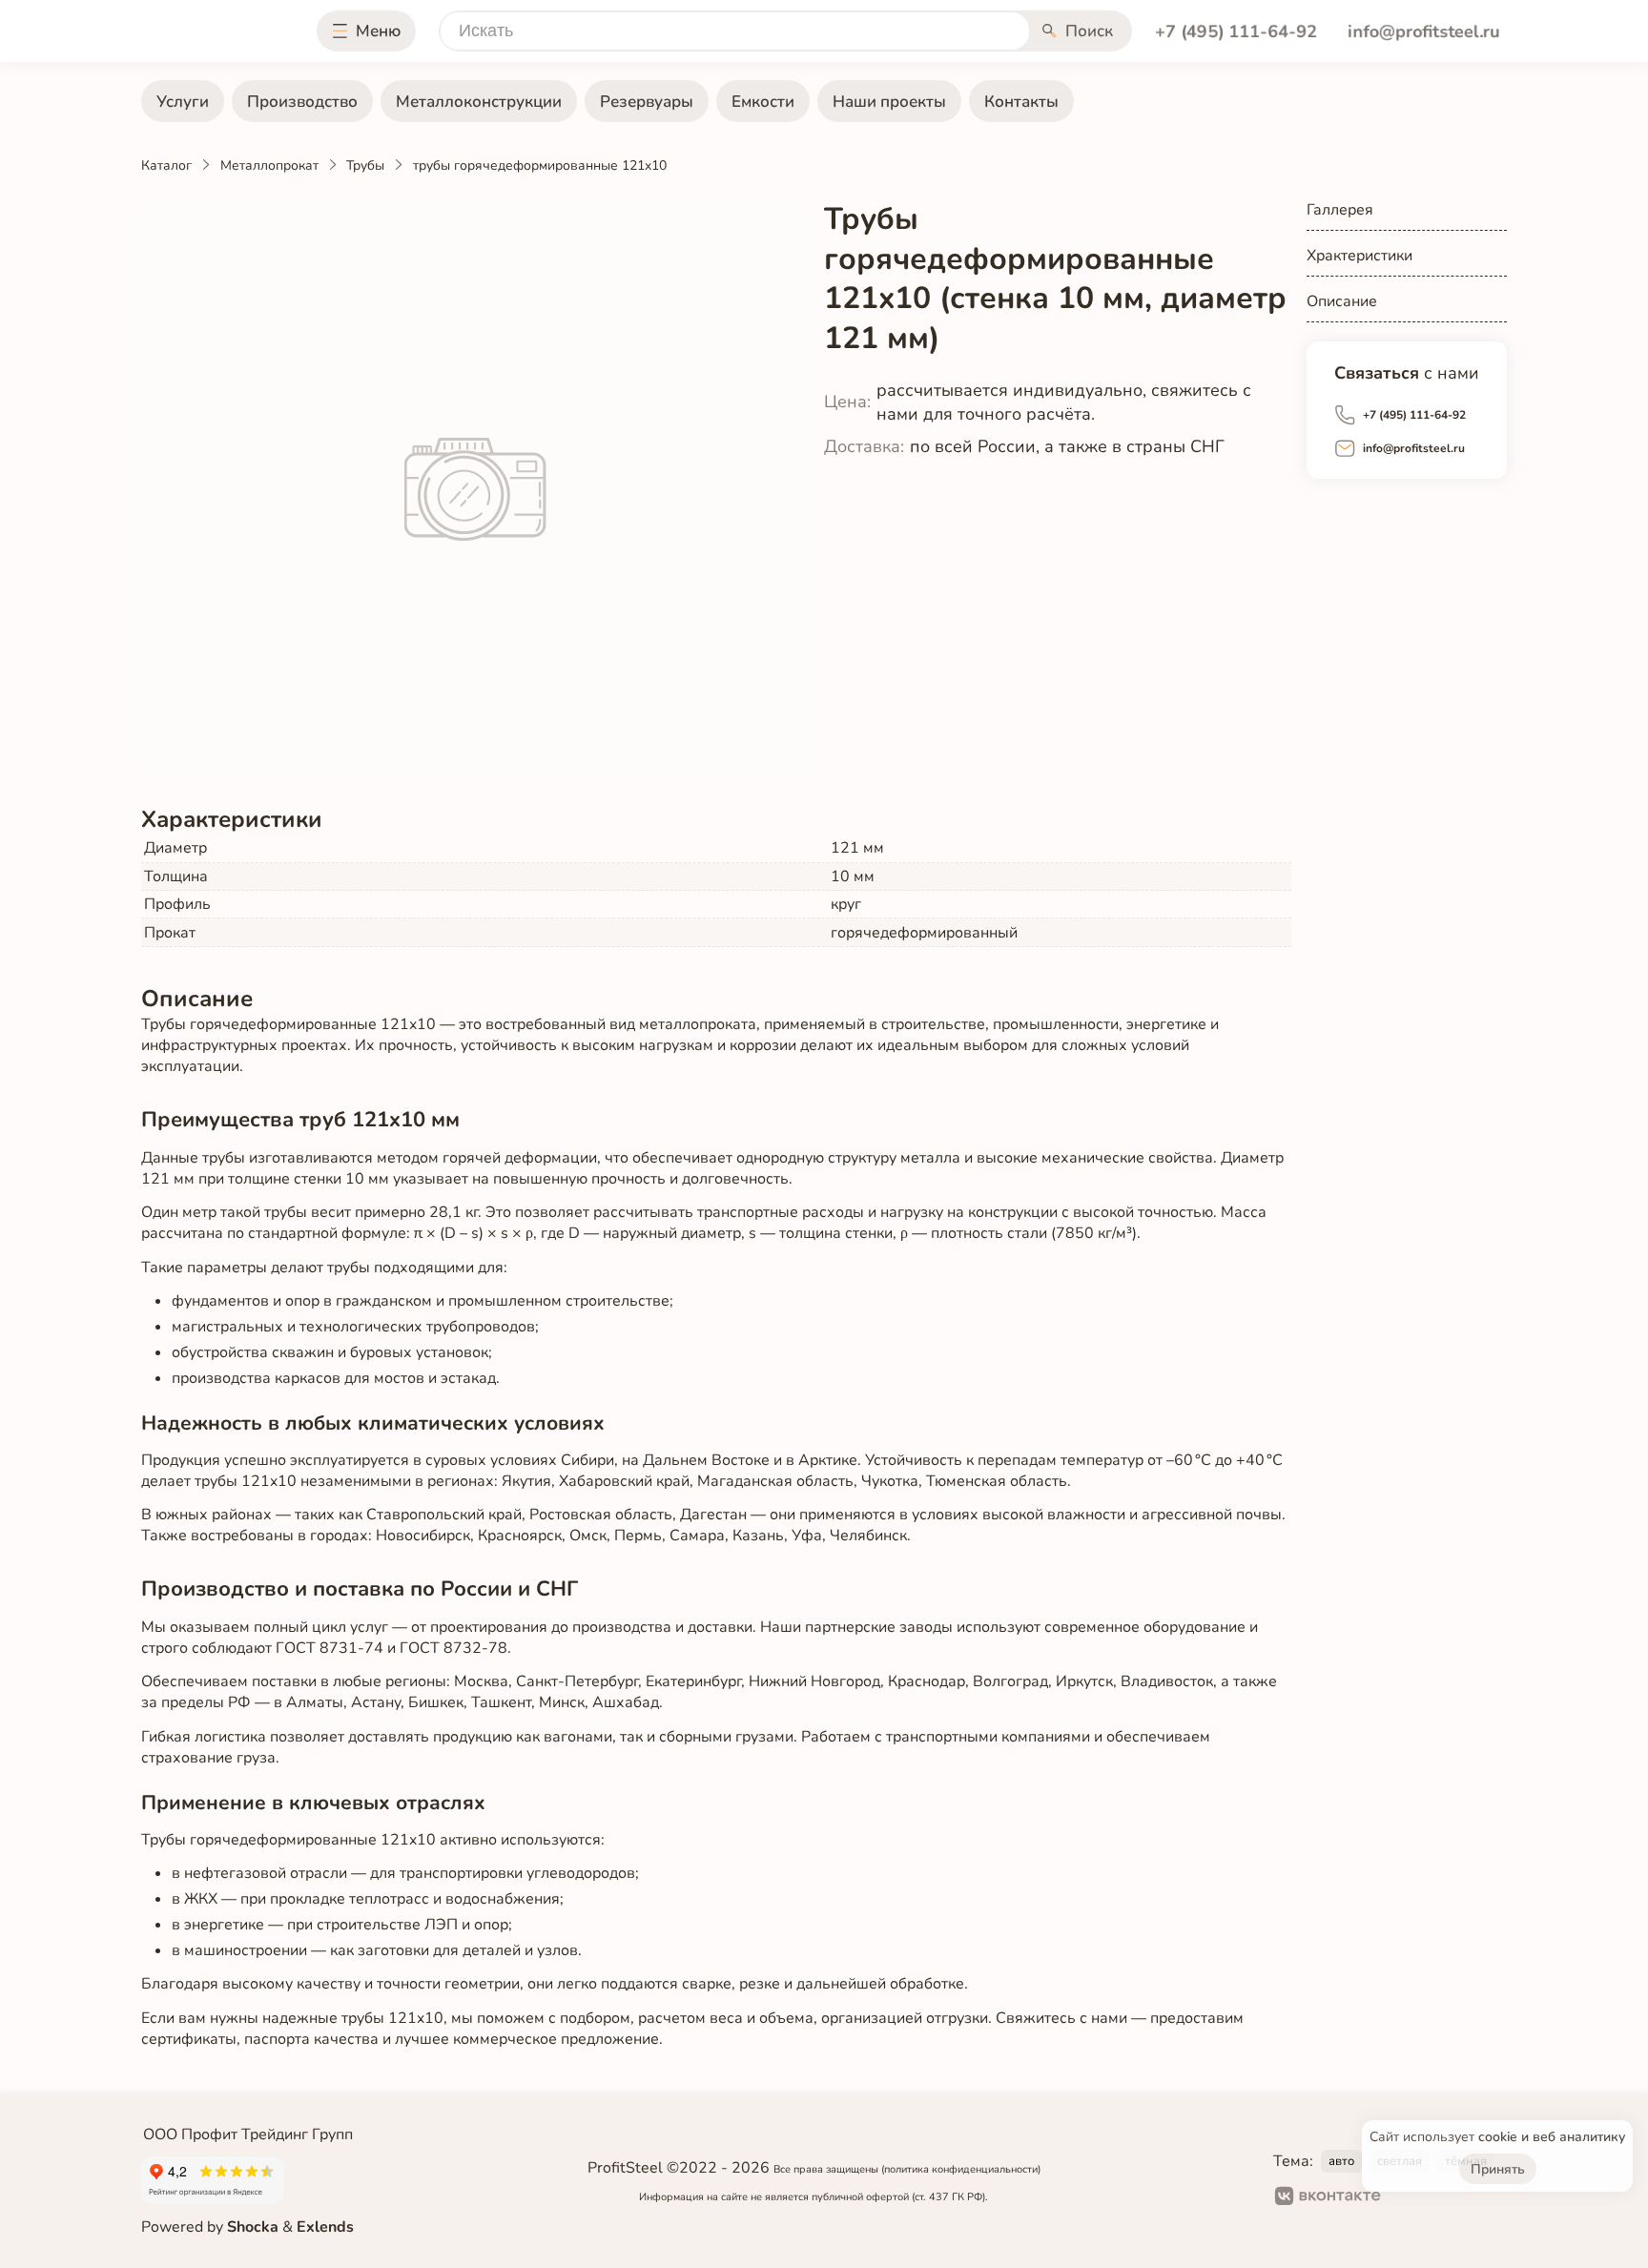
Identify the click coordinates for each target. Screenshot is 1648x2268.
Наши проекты (889, 102)
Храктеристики (1360, 256)
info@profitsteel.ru (1423, 31)
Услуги (183, 102)
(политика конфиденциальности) (961, 2169)
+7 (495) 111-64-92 (1236, 31)
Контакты (1021, 102)
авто (1341, 2161)
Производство (302, 102)
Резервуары (647, 102)
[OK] (1412, 2198)
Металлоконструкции (479, 102)
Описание (1342, 301)
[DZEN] (1474, 2198)
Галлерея (1340, 210)
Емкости (763, 102)
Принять (1498, 2169)
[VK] (1328, 2198)
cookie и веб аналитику (1552, 2137)
